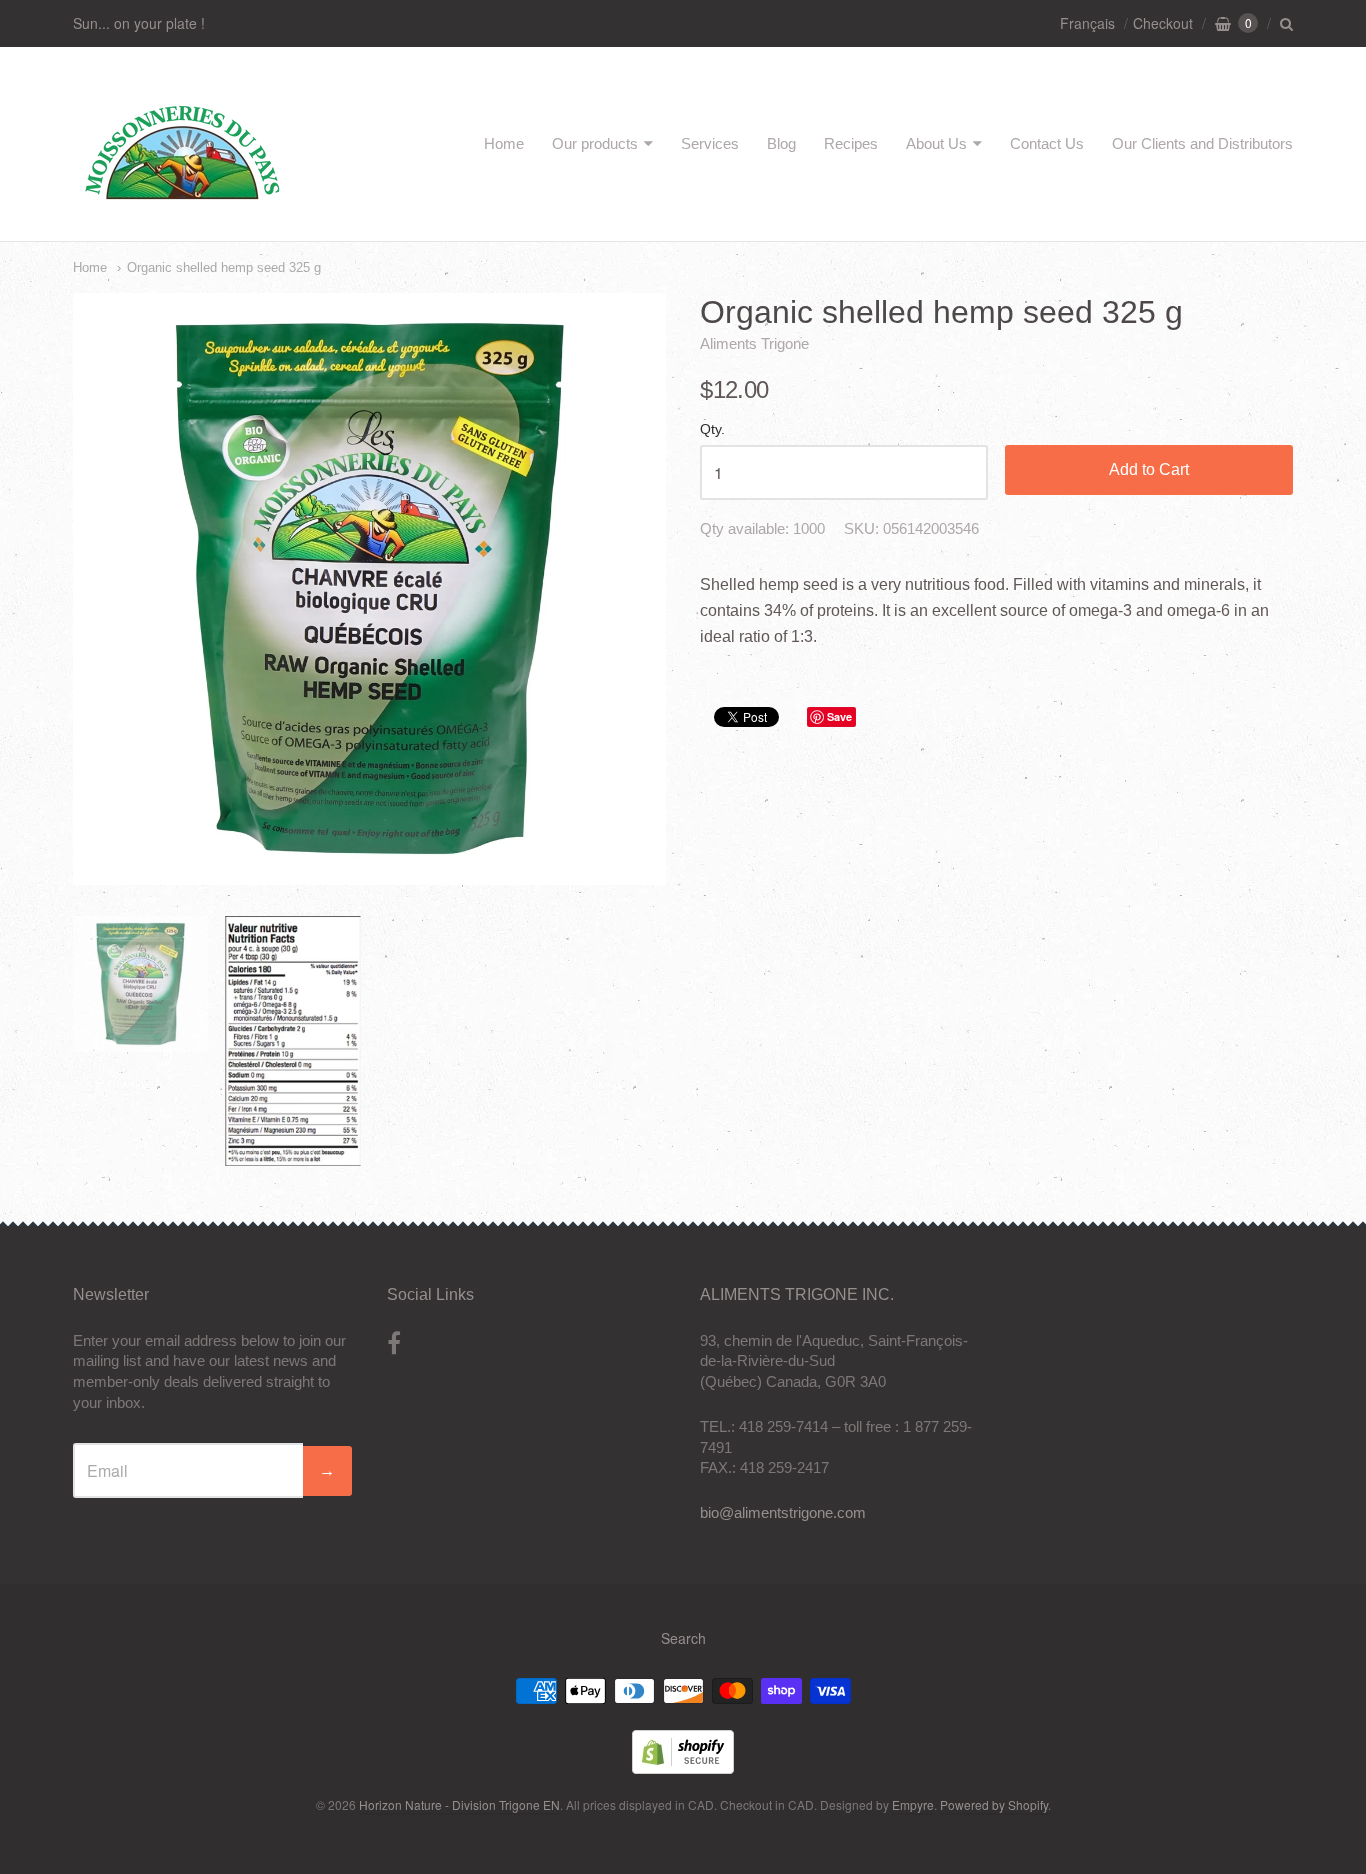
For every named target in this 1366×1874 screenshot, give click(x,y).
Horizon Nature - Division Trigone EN (459, 1804)
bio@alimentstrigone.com (783, 1512)
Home (504, 143)
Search (683, 1638)
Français (1087, 23)
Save (839, 716)
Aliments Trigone (754, 343)
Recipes (851, 143)
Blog (781, 143)
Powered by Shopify (994, 1804)
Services (710, 143)
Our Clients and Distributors (1202, 143)
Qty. (712, 429)
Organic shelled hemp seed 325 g (224, 267)
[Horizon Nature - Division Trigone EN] (182, 203)
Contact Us (1047, 143)
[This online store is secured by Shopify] (683, 1767)
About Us (936, 143)
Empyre (913, 1804)
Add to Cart (1149, 469)
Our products (595, 143)
